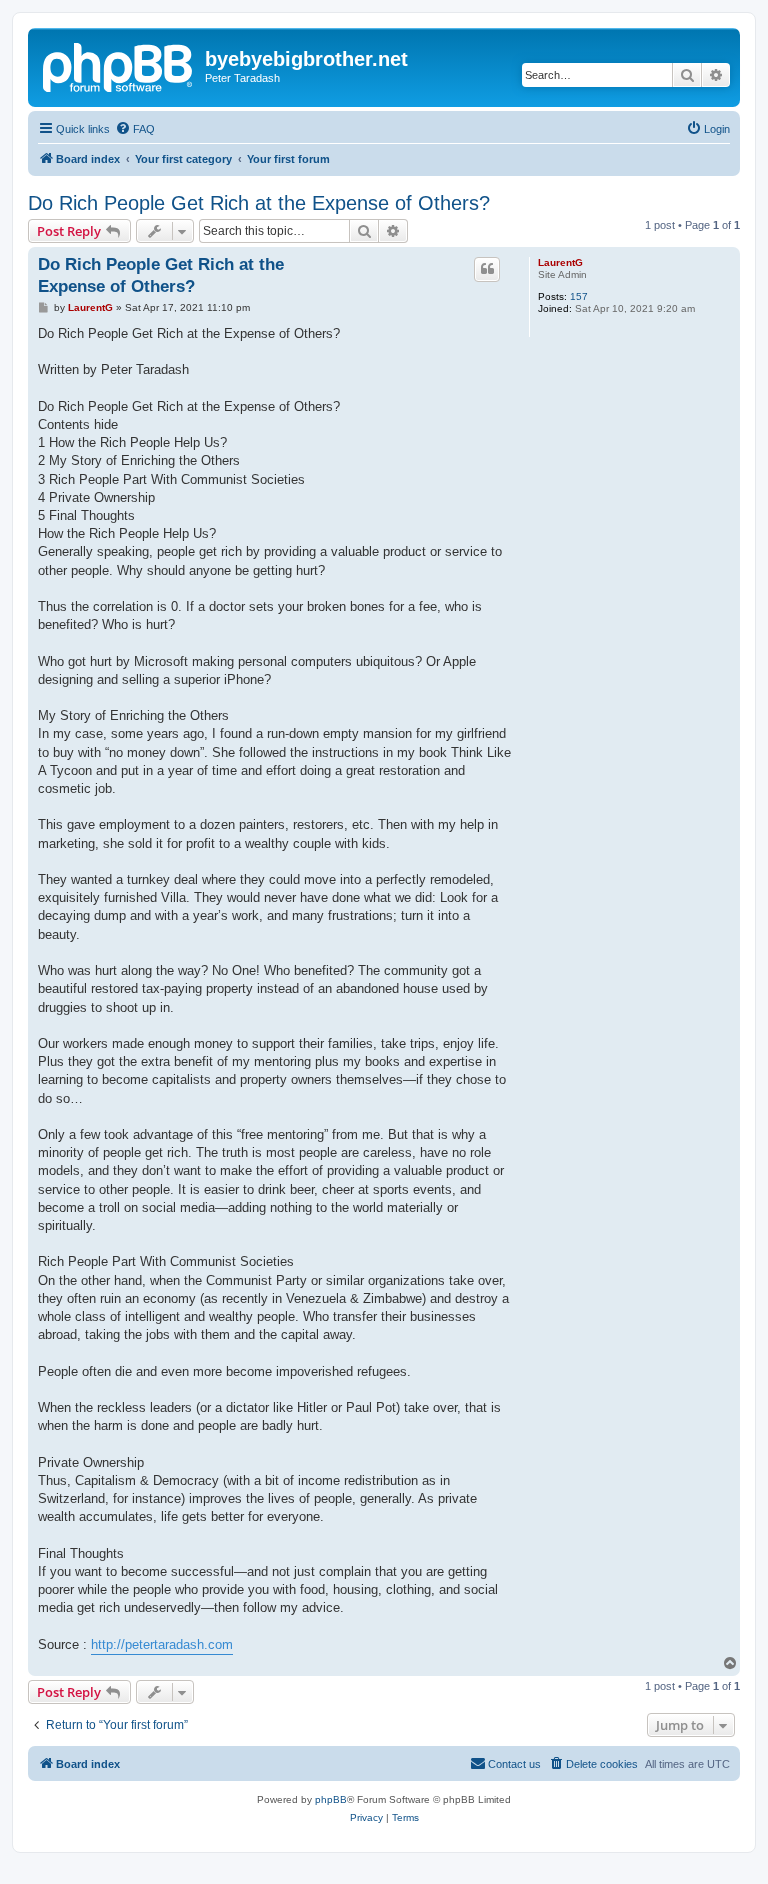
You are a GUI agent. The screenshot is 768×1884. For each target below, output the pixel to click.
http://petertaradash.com (162, 1644)
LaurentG (560, 262)
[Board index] (119, 65)
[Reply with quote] (487, 269)
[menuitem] (135, 129)
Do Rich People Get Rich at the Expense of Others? (259, 203)
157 (579, 296)
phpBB (331, 1799)
